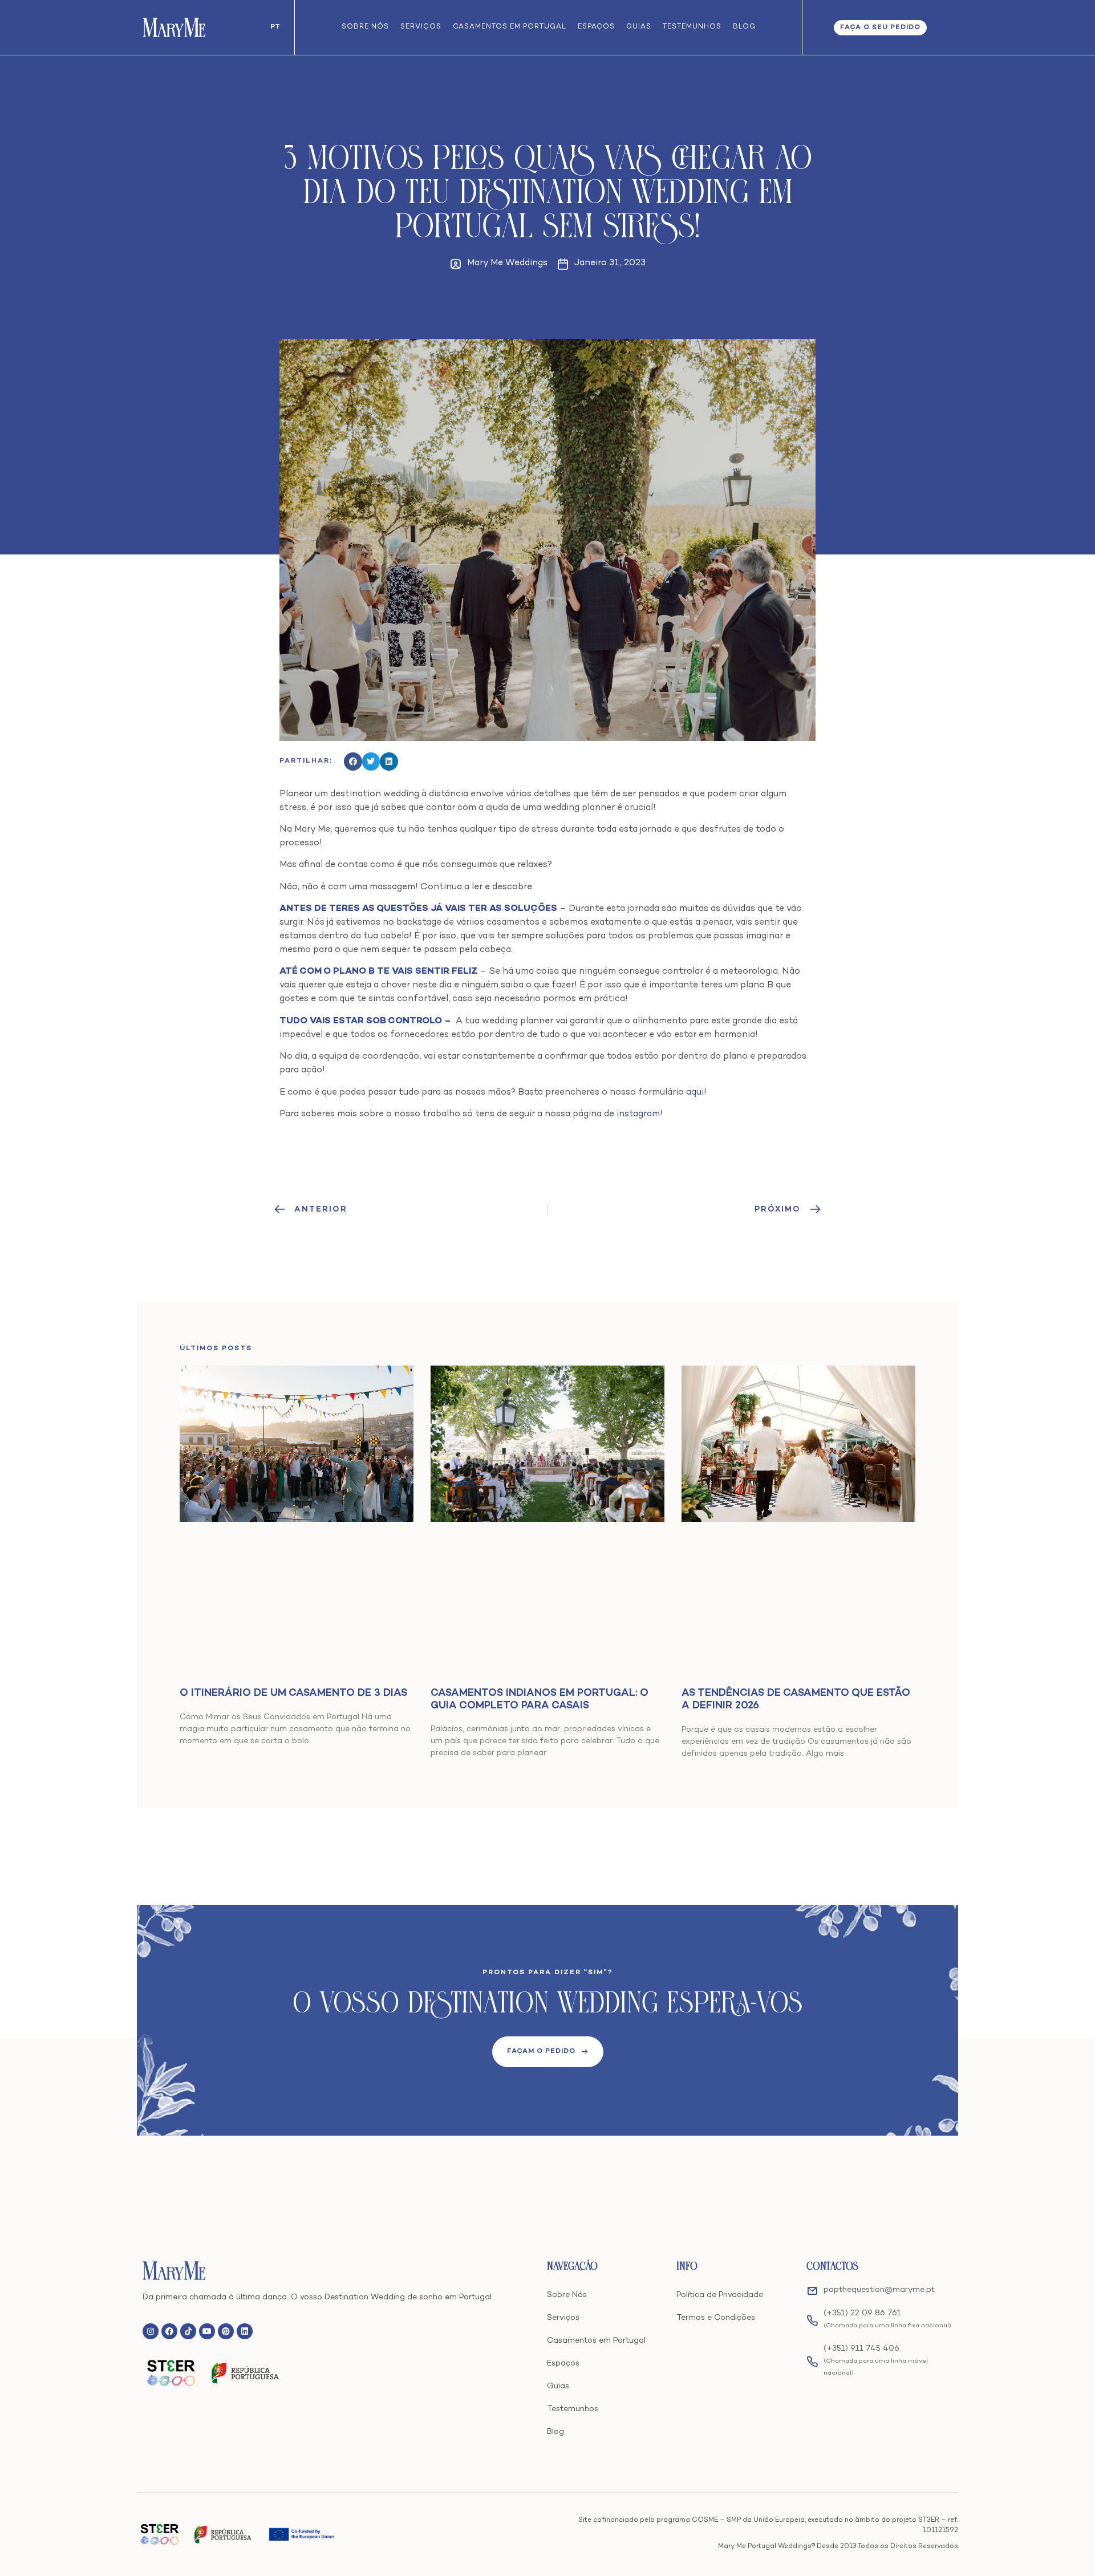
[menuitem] (275, 27)
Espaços (596, 27)
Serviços (421, 27)
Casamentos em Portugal (510, 27)
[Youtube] (207, 2331)
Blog (744, 27)
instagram (638, 1114)
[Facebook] (169, 2331)
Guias (639, 27)
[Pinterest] (226, 2331)
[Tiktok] (188, 2331)
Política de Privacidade (720, 2295)
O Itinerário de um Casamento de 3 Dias (293, 1693)
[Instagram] (151, 2331)
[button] (353, 762)
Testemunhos (692, 27)
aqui (695, 1093)
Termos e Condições (716, 2318)
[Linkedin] (245, 2331)
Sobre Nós (365, 27)
